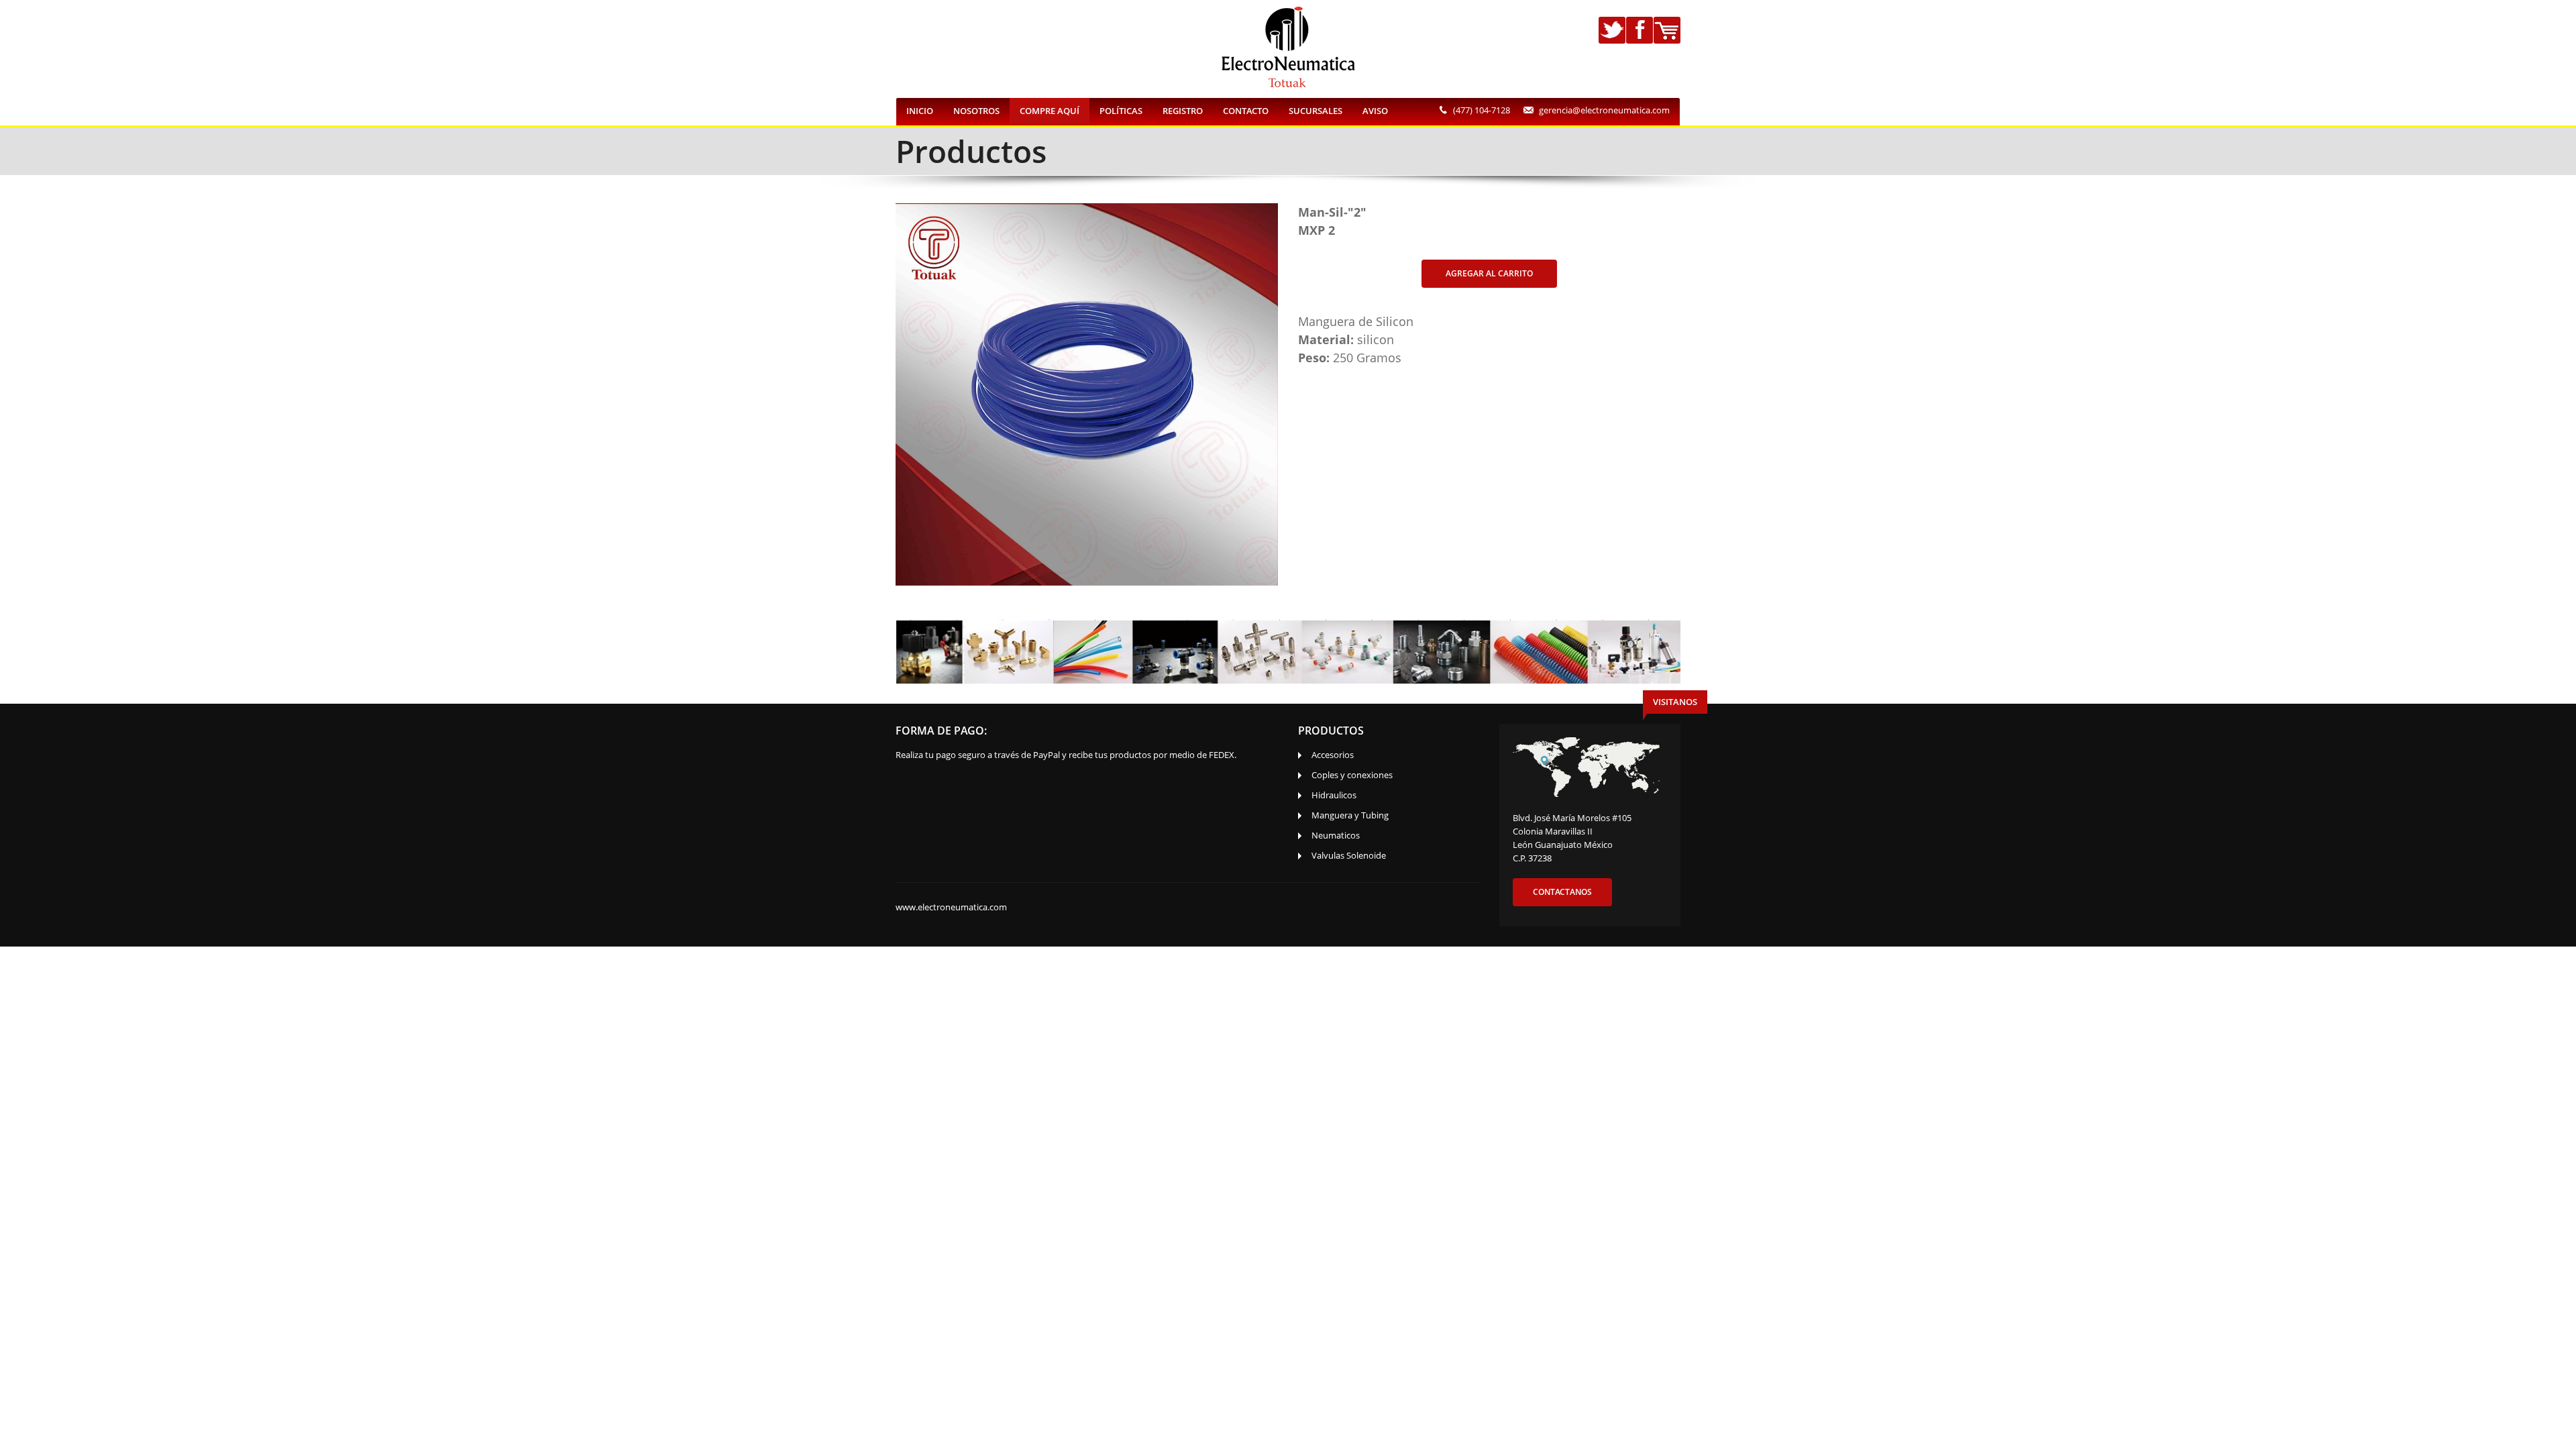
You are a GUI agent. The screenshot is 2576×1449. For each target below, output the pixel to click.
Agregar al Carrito (1489, 273)
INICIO (920, 111)
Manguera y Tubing (1350, 815)
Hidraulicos (1334, 795)
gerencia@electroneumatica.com (1604, 110)
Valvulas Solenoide (1349, 855)
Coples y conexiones (1352, 775)
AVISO (1375, 111)
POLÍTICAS (1121, 111)
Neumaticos (1336, 835)
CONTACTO (1246, 111)
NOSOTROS (976, 111)
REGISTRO (1183, 111)
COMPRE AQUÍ (1050, 111)
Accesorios (1333, 755)
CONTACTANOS (1562, 892)
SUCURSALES (1316, 111)
